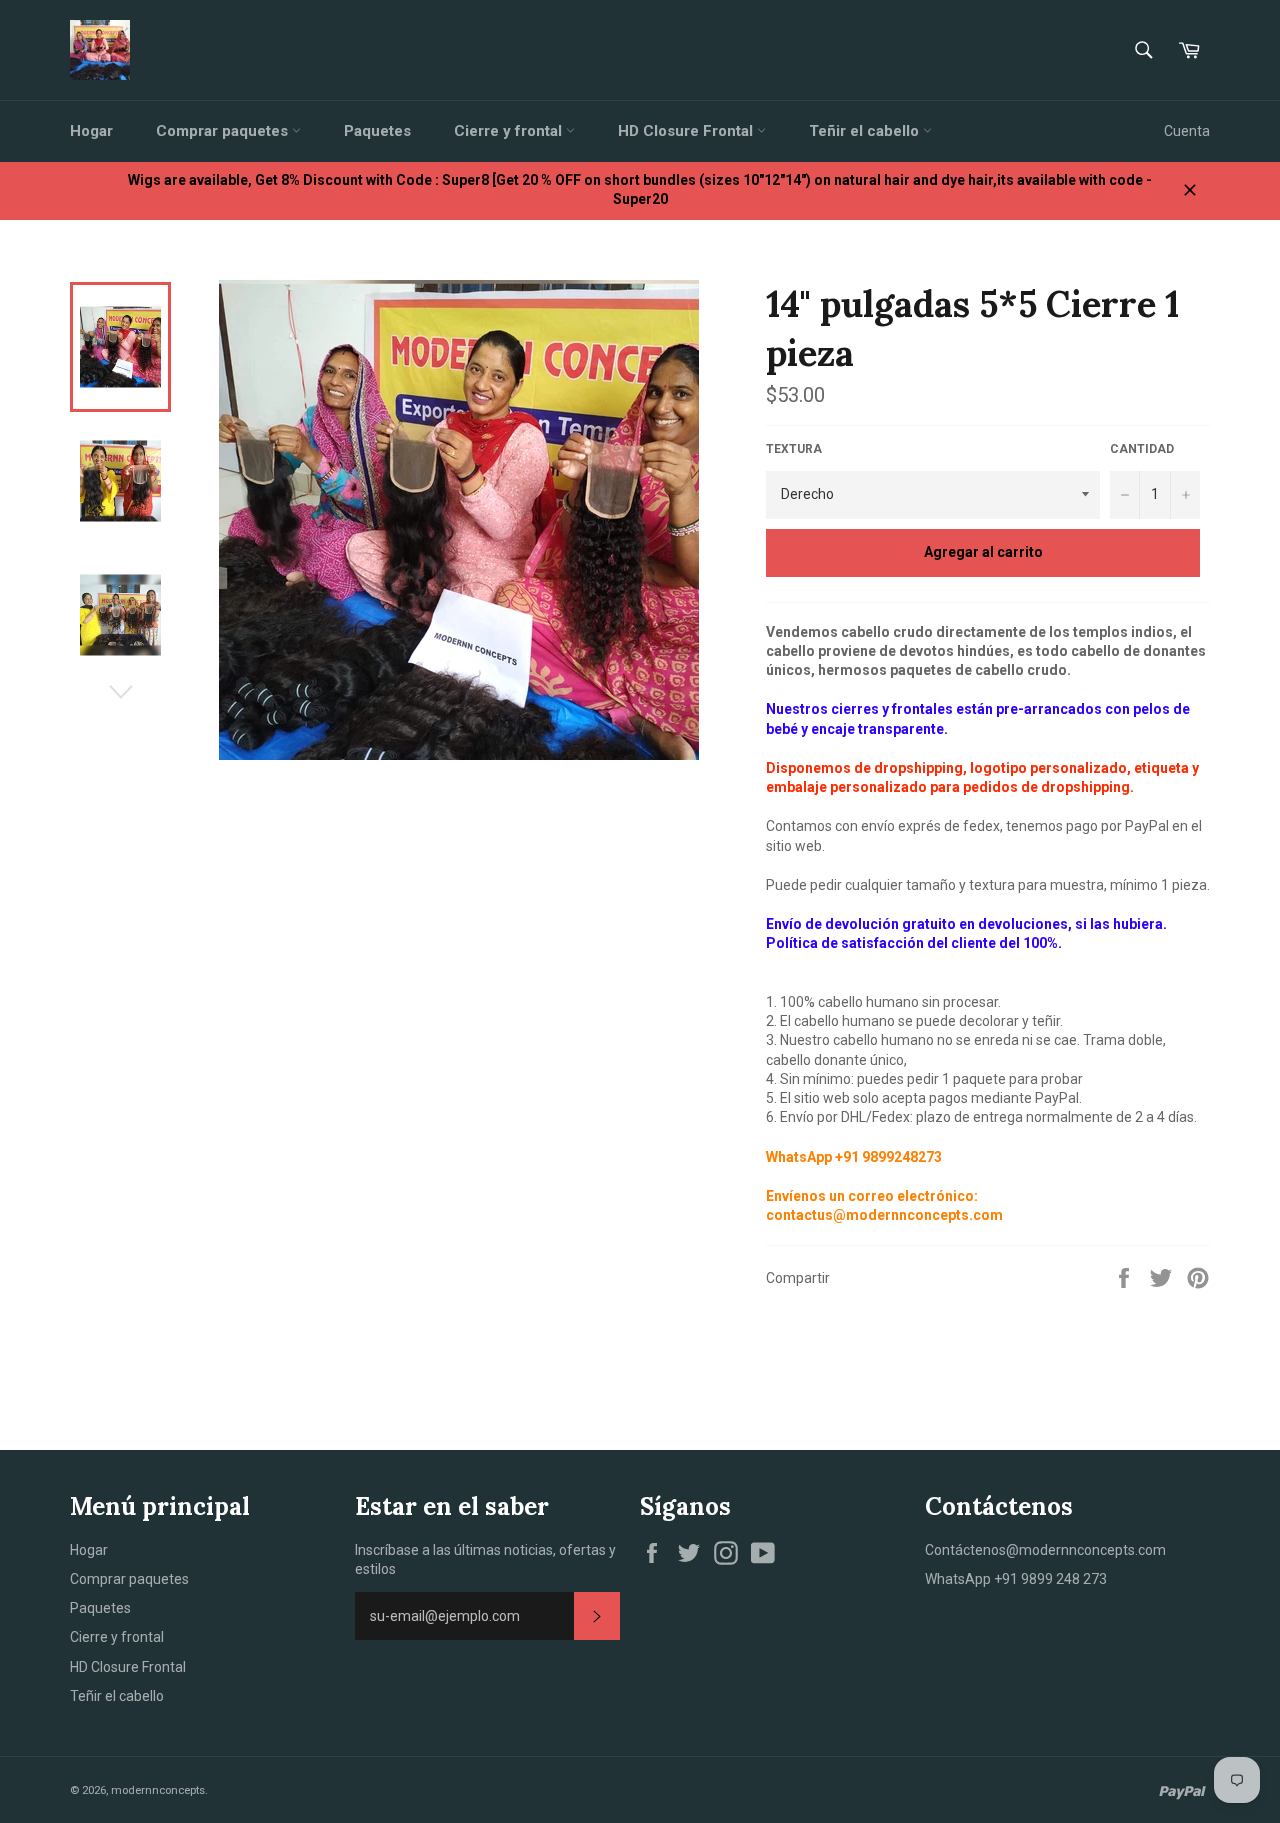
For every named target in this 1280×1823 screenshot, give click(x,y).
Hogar (91, 131)
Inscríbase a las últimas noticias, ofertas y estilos (485, 1559)
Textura (794, 449)
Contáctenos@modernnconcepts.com (1045, 1550)
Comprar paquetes (224, 131)
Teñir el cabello (866, 131)
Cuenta (1187, 131)
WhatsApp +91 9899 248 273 (1016, 1579)
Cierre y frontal (510, 131)
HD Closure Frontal (687, 131)
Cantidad (1142, 449)
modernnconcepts (158, 1790)
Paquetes (377, 131)
